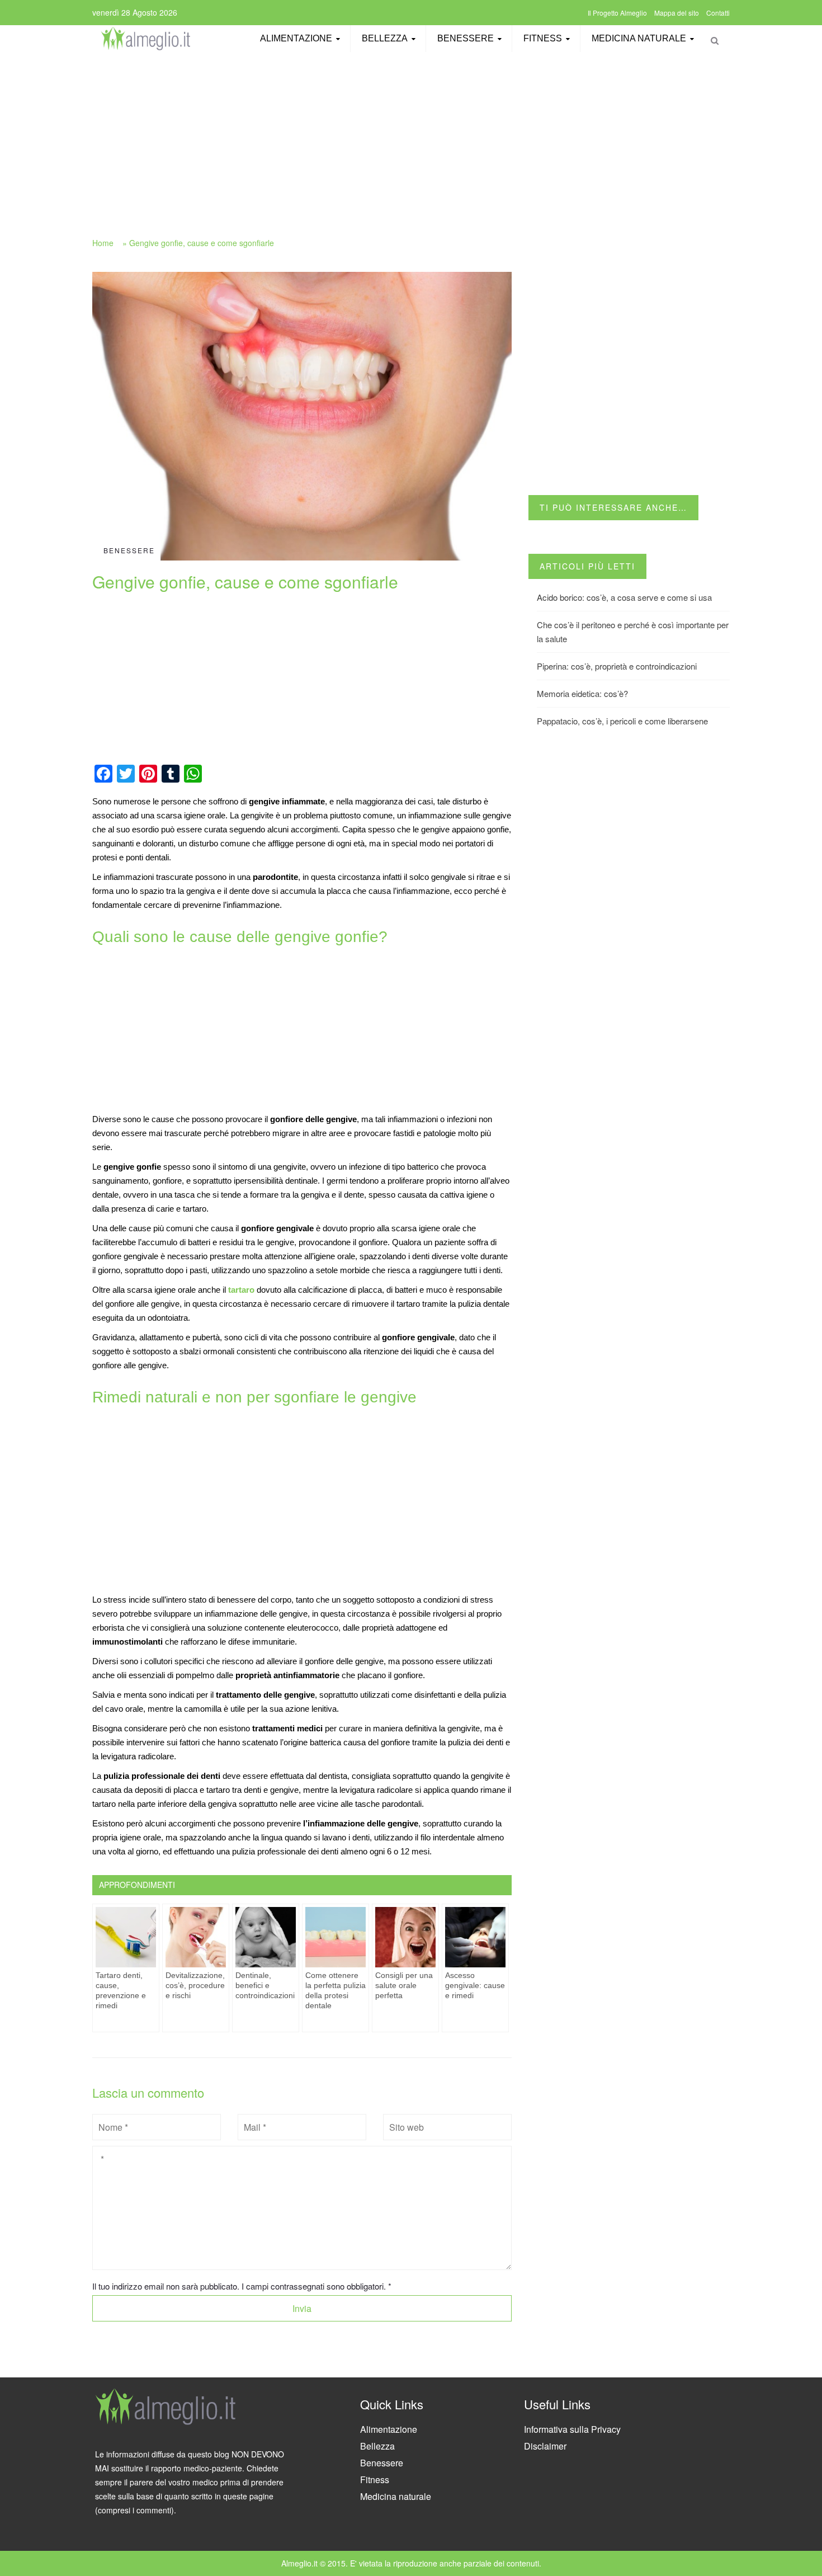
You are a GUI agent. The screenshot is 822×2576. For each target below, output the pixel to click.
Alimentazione (296, 38)
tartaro (241, 1290)
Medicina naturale (639, 38)
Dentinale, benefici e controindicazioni (265, 1985)
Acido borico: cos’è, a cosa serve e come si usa (624, 597)
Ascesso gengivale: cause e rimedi (475, 1985)
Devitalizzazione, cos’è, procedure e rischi (195, 1985)
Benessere (466, 38)
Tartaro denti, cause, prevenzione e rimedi (121, 1990)
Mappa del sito (677, 13)
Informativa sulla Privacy (572, 2429)
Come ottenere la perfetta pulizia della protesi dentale (336, 1990)
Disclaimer (545, 2446)
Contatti (718, 13)
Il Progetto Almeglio (617, 13)
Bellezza (385, 38)
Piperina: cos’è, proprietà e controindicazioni (617, 666)
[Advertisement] (411, 138)
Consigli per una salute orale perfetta (404, 1985)
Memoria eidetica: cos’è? (582, 693)
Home (103, 243)
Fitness (543, 38)
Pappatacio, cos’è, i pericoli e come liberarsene (622, 721)
